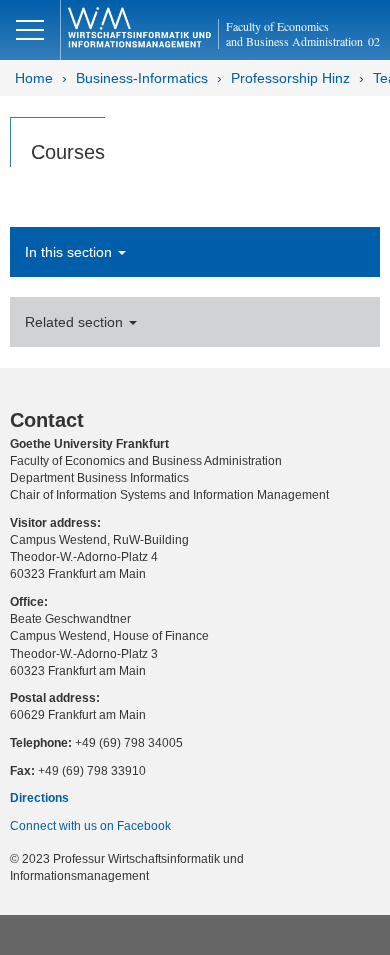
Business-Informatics (142, 78)
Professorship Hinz (290, 78)
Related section (76, 322)
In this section (70, 252)
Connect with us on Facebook (90, 826)
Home (34, 78)
